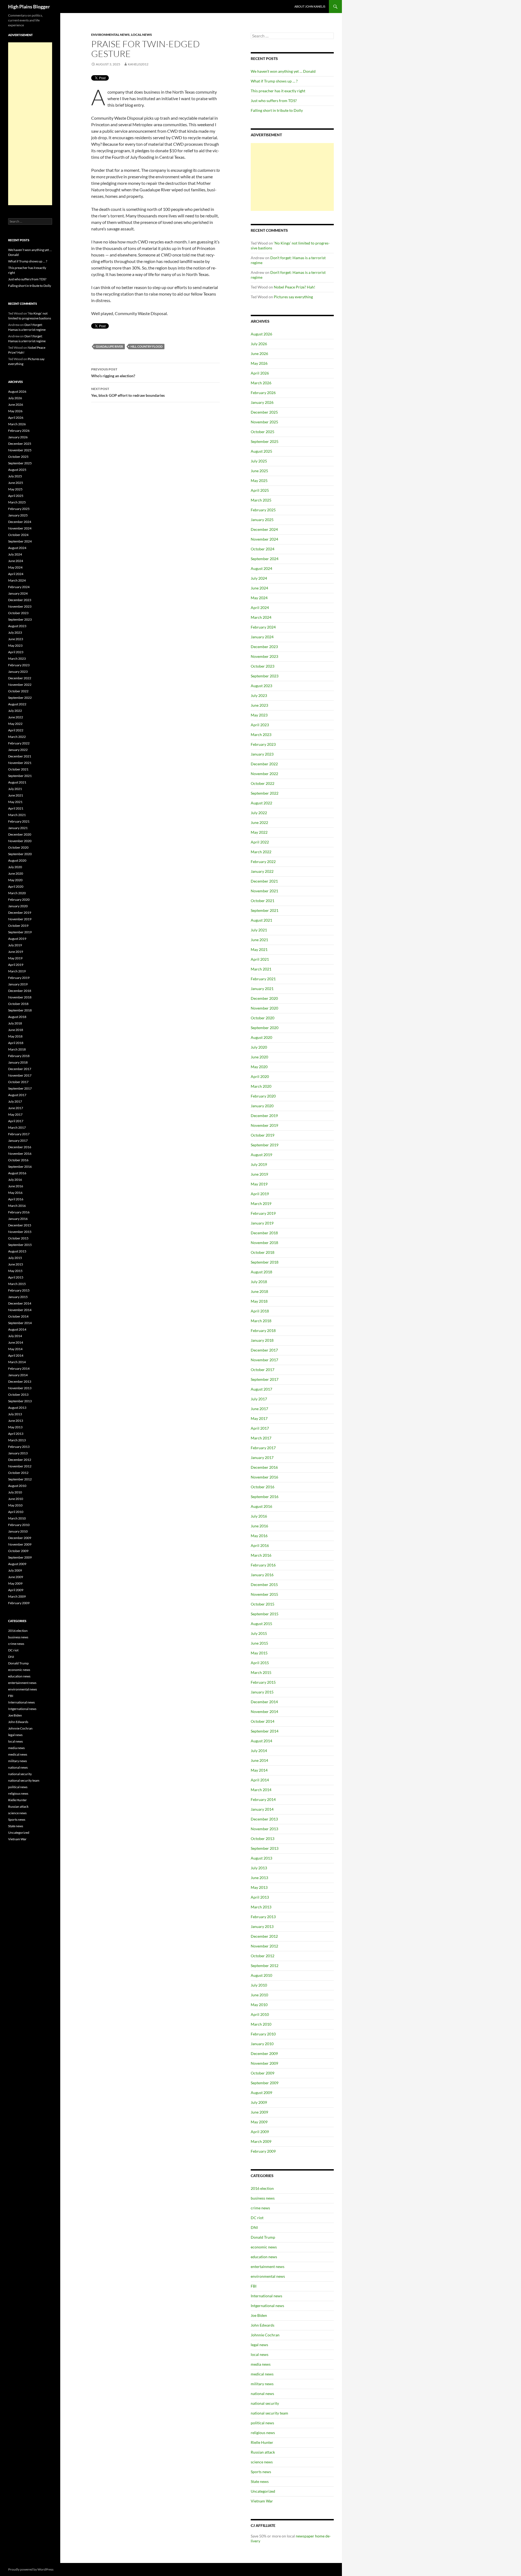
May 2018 (259, 1301)
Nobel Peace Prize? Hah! (295, 287)
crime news (260, 2208)
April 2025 (260, 490)
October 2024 (263, 549)
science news (262, 2462)
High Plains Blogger (29, 7)
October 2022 (263, 783)
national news (262, 2393)
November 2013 (264, 1829)
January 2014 (262, 1809)
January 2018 (262, 1340)
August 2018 (261, 1272)
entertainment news (268, 2266)
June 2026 (259, 353)
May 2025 (259, 480)
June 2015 (259, 1643)
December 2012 (264, 1936)
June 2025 (259, 471)
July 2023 (259, 695)
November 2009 (264, 2063)
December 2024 (264, 529)
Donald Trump (263, 2237)
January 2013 (262, 1926)
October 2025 (263, 432)
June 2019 (259, 1174)
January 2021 (262, 989)
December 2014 (264, 1702)
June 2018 (259, 1291)
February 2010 (263, 2034)
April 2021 (260, 959)
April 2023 (260, 725)
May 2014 (259, 1770)
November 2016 (264, 1477)
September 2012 (265, 1966)
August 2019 (261, 1155)
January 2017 (262, 1457)
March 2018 (261, 1321)
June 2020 (259, 1057)
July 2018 (259, 1282)
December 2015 (264, 1584)
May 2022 (259, 832)
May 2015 (259, 1653)
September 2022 (265, 793)
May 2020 (259, 1067)
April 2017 (260, 1428)
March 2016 (261, 1555)
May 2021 (259, 949)
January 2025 (262, 520)
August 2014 (261, 1741)
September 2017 (265, 1379)
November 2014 (264, 1711)
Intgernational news (267, 2306)
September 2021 (265, 910)
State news (260, 2481)
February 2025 (263, 510)
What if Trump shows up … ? (274, 81)
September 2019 (265, 1145)
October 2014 (263, 1721)
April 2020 (260, 1076)
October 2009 (263, 2073)
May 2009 (259, 2122)
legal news (259, 2345)
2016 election (262, 2188)
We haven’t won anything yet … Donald (283, 71)
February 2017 (263, 1448)
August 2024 (261, 568)
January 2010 (262, 2044)
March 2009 (261, 2141)
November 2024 (264, 539)
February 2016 (263, 1565)
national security (265, 2403)
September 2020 (265, 1028)
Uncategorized (263, 2491)
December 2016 (264, 1467)
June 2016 (259, 1526)
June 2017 (259, 1409)
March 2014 (261, 1790)
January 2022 (262, 871)
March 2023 (261, 735)
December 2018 (264, 1233)
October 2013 (263, 1839)
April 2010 (260, 2014)
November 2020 (264, 1008)
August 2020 (261, 1037)
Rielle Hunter (262, 2442)
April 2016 (260, 1545)
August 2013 (261, 1858)
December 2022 (264, 764)
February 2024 (263, 627)
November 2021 (264, 891)
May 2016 (259, 1536)
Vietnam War (262, 2501)
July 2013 (259, 1868)
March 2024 (261, 617)
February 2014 (263, 1799)
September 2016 (265, 1497)
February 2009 (263, 2151)
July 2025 (259, 461)
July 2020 (259, 1047)
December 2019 (264, 1116)
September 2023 (265, 676)
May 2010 (259, 2005)
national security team (269, 2413)
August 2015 (261, 1624)
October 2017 (263, 1370)
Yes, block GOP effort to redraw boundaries (128, 392)
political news (262, 2423)
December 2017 (264, 1350)
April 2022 (260, 842)
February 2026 (263, 393)
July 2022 (259, 813)
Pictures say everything (293, 297)
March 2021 (261, 969)
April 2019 (260, 1194)
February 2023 (263, 744)
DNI (254, 2227)
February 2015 (263, 1682)
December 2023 (264, 647)
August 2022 (261, 803)
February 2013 (263, 1917)
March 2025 (261, 500)
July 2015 (259, 1633)
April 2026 (260, 373)
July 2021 (259, 930)
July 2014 (259, 1751)
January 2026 (262, 402)
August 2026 (261, 334)
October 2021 (263, 901)
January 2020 (262, 1106)
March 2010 (261, 2024)
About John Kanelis (310, 6)
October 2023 (263, 666)
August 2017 (261, 1389)
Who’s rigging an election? (113, 373)
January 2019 (262, 1223)
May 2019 (259, 1184)
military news (262, 2384)
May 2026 (259, 363)
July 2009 (259, 2102)
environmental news (110, 35)
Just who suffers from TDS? (274, 101)
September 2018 (265, 1262)
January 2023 (262, 754)
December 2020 (264, 998)
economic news (264, 2247)
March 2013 (261, 1907)
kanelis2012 (138, 64)
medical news (262, 2374)
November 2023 (264, 656)
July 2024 (259, 578)
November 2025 (264, 422)
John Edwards (263, 2325)
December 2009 (264, 2053)
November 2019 (264, 1125)
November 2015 (264, 1594)
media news (261, 2364)
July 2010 (259, 1985)
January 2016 (262, 1575)
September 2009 (265, 2083)
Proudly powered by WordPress (31, 2569)
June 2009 (259, 2112)
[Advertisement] (292, 177)
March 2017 (261, 1438)
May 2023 (259, 715)
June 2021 (259, 940)
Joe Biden (259, 2315)
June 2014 (259, 1760)
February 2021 (263, 979)
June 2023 (259, 705)
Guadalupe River (109, 346)
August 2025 (261, 451)
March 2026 (261, 383)
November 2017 (264, 1360)
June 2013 (259, 1878)
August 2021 (261, 920)
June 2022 (259, 822)
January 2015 (262, 1692)
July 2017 (259, 1399)
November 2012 (264, 1946)
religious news (263, 2433)
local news (142, 35)
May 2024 (259, 598)
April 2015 (260, 1663)
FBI (254, 2286)
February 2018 (263, 1330)
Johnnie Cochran (265, 2335)
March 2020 (261, 1086)
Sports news (261, 2472)
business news (263, 2198)
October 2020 (263, 1018)
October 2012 (263, 1956)
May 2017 (259, 1418)
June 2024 (259, 588)
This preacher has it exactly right (278, 91)
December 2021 (264, 881)
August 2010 (261, 1975)
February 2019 (263, 1213)
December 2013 (264, 1819)
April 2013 (260, 1897)
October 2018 (263, 1252)
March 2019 (261, 1203)
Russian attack (263, 2452)
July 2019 (259, 1164)
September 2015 (265, 1614)
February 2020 (263, 1096)
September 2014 (265, 1731)
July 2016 (259, 1516)
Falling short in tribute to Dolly (277, 110)
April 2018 (260, 1311)
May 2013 (259, 1887)
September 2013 (265, 1848)
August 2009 (261, 2093)
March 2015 (261, 1672)
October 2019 (263, 1135)
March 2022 (261, 852)
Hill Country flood (147, 346)
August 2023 (261, 686)
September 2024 (265, 559)
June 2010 (259, 1995)
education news (264, 2257)
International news (266, 2296)
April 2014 (260, 1780)
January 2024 (262, 637)
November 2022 (264, 774)
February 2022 (263, 862)
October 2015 (263, 1604)
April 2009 (260, 2132)
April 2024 (260, 607)
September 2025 (265, 441)
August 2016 (261, 1506)
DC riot (257, 2218)
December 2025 (264, 412)
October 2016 (263, 1487)
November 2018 (264, 1243)
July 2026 (259, 344)
